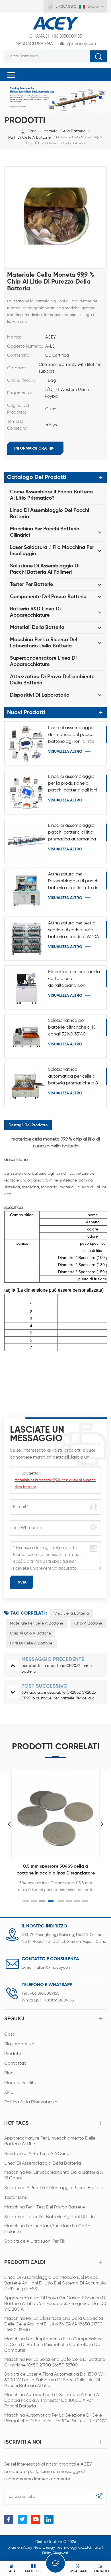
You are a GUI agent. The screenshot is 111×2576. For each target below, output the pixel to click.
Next (102, 1824)
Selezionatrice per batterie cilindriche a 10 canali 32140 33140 (72, 1027)
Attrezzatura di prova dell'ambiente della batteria (52, 680)
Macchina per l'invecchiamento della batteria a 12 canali (54, 2175)
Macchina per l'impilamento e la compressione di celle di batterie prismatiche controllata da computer (54, 2345)
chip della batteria (71, 1613)
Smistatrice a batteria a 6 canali (38, 2154)
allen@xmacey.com (56, 44)
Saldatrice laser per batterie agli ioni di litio (50, 2217)
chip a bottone (88, 1623)
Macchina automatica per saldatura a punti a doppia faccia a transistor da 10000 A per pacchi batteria (52, 2401)
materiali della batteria (65, 131)
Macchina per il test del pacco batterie (45, 2207)
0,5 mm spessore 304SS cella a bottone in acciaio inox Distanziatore (56, 1870)
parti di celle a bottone (29, 138)
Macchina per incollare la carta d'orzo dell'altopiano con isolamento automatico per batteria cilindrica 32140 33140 (74, 979)
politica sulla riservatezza (31, 2102)
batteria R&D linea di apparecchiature (35, 612)
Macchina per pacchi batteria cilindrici (45, 532)
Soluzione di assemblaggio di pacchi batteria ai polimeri (45, 569)
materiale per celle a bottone (37, 1623)
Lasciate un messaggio (55, 2563)
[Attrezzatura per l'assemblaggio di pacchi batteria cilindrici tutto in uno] (26, 890)
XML (9, 2093)
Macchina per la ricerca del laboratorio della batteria (44, 643)
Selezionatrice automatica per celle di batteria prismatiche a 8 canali (73, 1077)
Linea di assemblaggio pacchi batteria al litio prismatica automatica (72, 832)
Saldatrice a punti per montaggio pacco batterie (54, 2188)
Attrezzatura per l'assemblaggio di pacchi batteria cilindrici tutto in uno (74, 882)
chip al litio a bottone (30, 1633)
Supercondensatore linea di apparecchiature (43, 661)
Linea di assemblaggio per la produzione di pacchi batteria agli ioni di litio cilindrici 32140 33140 (73, 784)
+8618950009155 (56, 36)
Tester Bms (16, 2198)
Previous (9, 1824)
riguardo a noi (20, 2044)
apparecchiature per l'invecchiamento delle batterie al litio (50, 2141)
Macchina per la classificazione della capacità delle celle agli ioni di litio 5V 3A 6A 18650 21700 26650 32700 (54, 2324)
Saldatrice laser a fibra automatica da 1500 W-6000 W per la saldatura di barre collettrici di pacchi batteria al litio (55, 2380)
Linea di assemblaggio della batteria (43, 2163)
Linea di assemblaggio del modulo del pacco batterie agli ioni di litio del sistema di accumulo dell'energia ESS (73, 735)
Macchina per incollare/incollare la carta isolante (47, 2229)
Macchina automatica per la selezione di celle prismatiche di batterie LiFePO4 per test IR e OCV (55, 2418)
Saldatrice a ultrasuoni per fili (34, 2241)
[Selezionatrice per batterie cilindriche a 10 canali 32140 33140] (26, 1036)
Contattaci (16, 2064)
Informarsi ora (30, 448)
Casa (32, 131)
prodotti (13, 2054)
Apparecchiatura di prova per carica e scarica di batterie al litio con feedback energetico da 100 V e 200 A (55, 2304)
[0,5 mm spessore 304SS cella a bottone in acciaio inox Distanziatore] (55, 1814)
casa (10, 2034)
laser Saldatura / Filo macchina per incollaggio (52, 551)
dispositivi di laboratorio (40, 695)
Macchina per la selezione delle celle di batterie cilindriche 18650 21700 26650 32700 (55, 2362)
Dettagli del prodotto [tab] (28, 1125)
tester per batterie (31, 584)
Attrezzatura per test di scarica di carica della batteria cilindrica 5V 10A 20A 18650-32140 (74, 931)
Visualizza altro (65, 752)
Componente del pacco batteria (48, 597)
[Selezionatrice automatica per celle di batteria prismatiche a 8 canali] (26, 1085)
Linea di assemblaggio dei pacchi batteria (50, 514)
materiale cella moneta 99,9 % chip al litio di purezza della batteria (55, 1484)
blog (9, 2073)
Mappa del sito (20, 2083)
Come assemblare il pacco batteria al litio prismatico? (51, 495)
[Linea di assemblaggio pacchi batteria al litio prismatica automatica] (26, 841)
